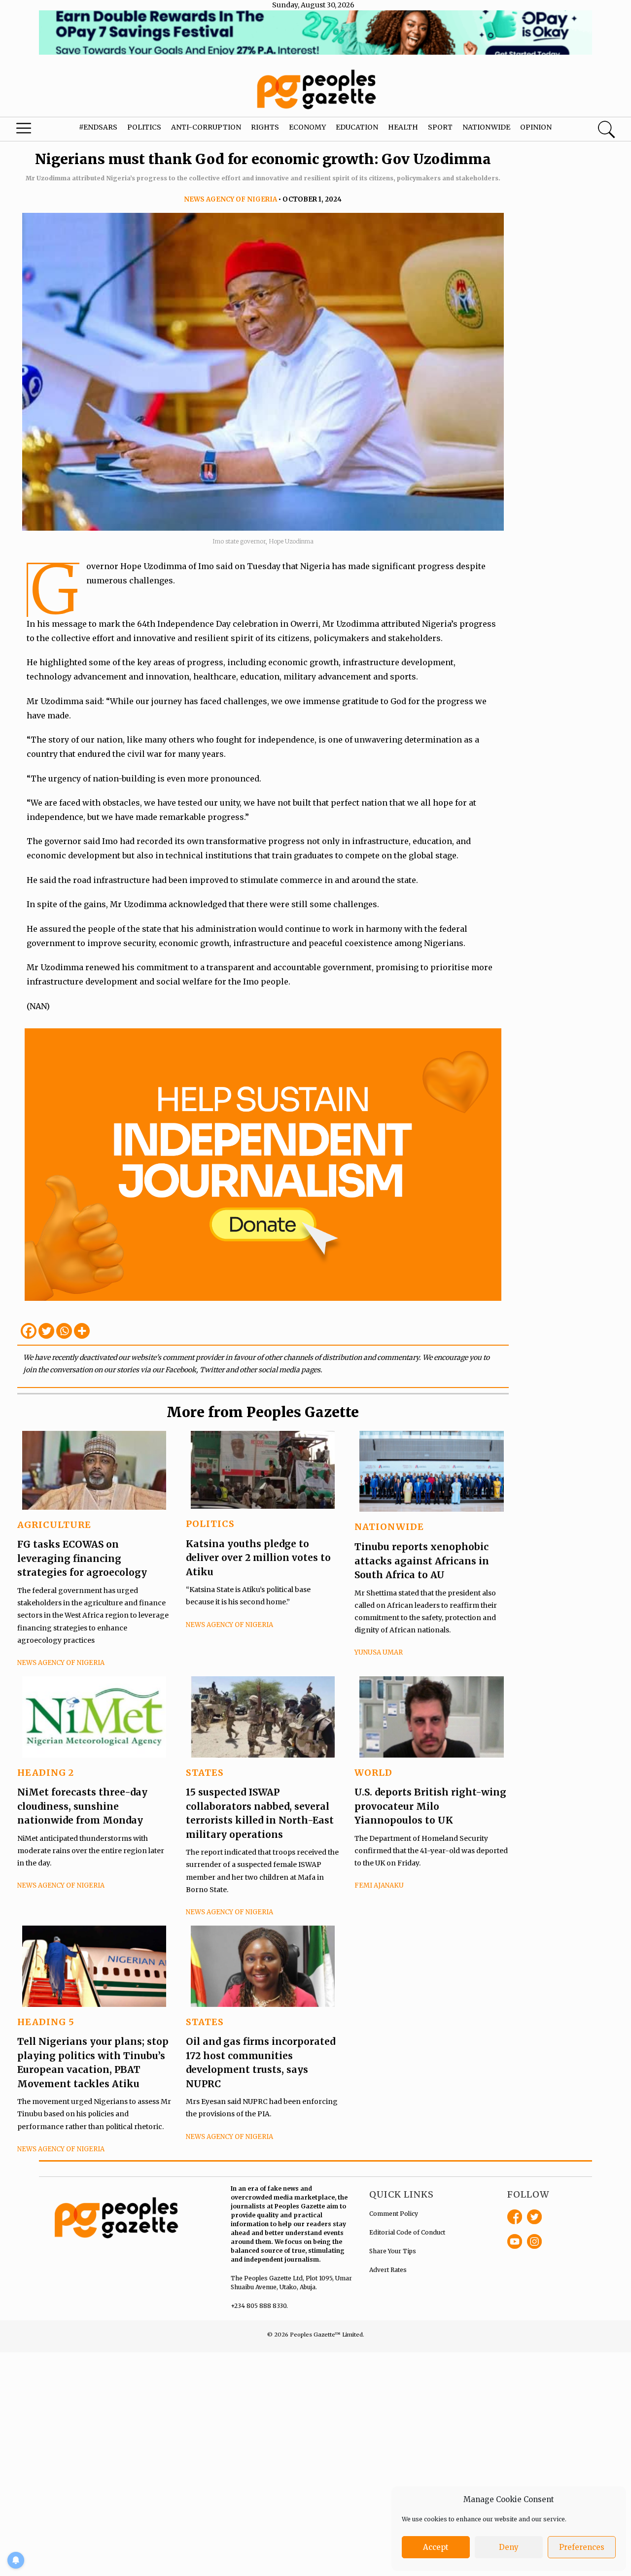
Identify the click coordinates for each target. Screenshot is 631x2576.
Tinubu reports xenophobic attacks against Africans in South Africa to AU (422, 1561)
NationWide (389, 1527)
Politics (144, 127)
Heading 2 (46, 1773)
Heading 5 (46, 2022)
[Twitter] (46, 1331)
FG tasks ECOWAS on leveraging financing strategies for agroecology (82, 1558)
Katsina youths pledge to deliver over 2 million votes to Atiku (258, 1558)
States (205, 1773)
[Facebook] (29, 1331)
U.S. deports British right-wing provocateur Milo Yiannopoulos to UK (430, 1806)
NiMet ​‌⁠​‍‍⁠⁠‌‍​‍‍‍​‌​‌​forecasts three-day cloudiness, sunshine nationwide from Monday (82, 1806)
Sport (440, 127)
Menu (35, 131)
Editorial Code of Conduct (407, 2232)
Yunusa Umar (379, 1652)
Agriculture (54, 1525)
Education (357, 127)
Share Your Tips (393, 2251)
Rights (265, 127)
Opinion (536, 127)
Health (403, 127)
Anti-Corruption (206, 127)
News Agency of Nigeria (230, 199)
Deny (509, 2547)
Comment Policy (394, 2214)
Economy (307, 127)
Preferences (582, 2547)
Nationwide (486, 127)
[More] (82, 1331)
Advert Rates (388, 2270)
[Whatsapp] (64, 1331)
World (373, 1773)
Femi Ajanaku (379, 1885)
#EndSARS (98, 127)
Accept (436, 2547)
